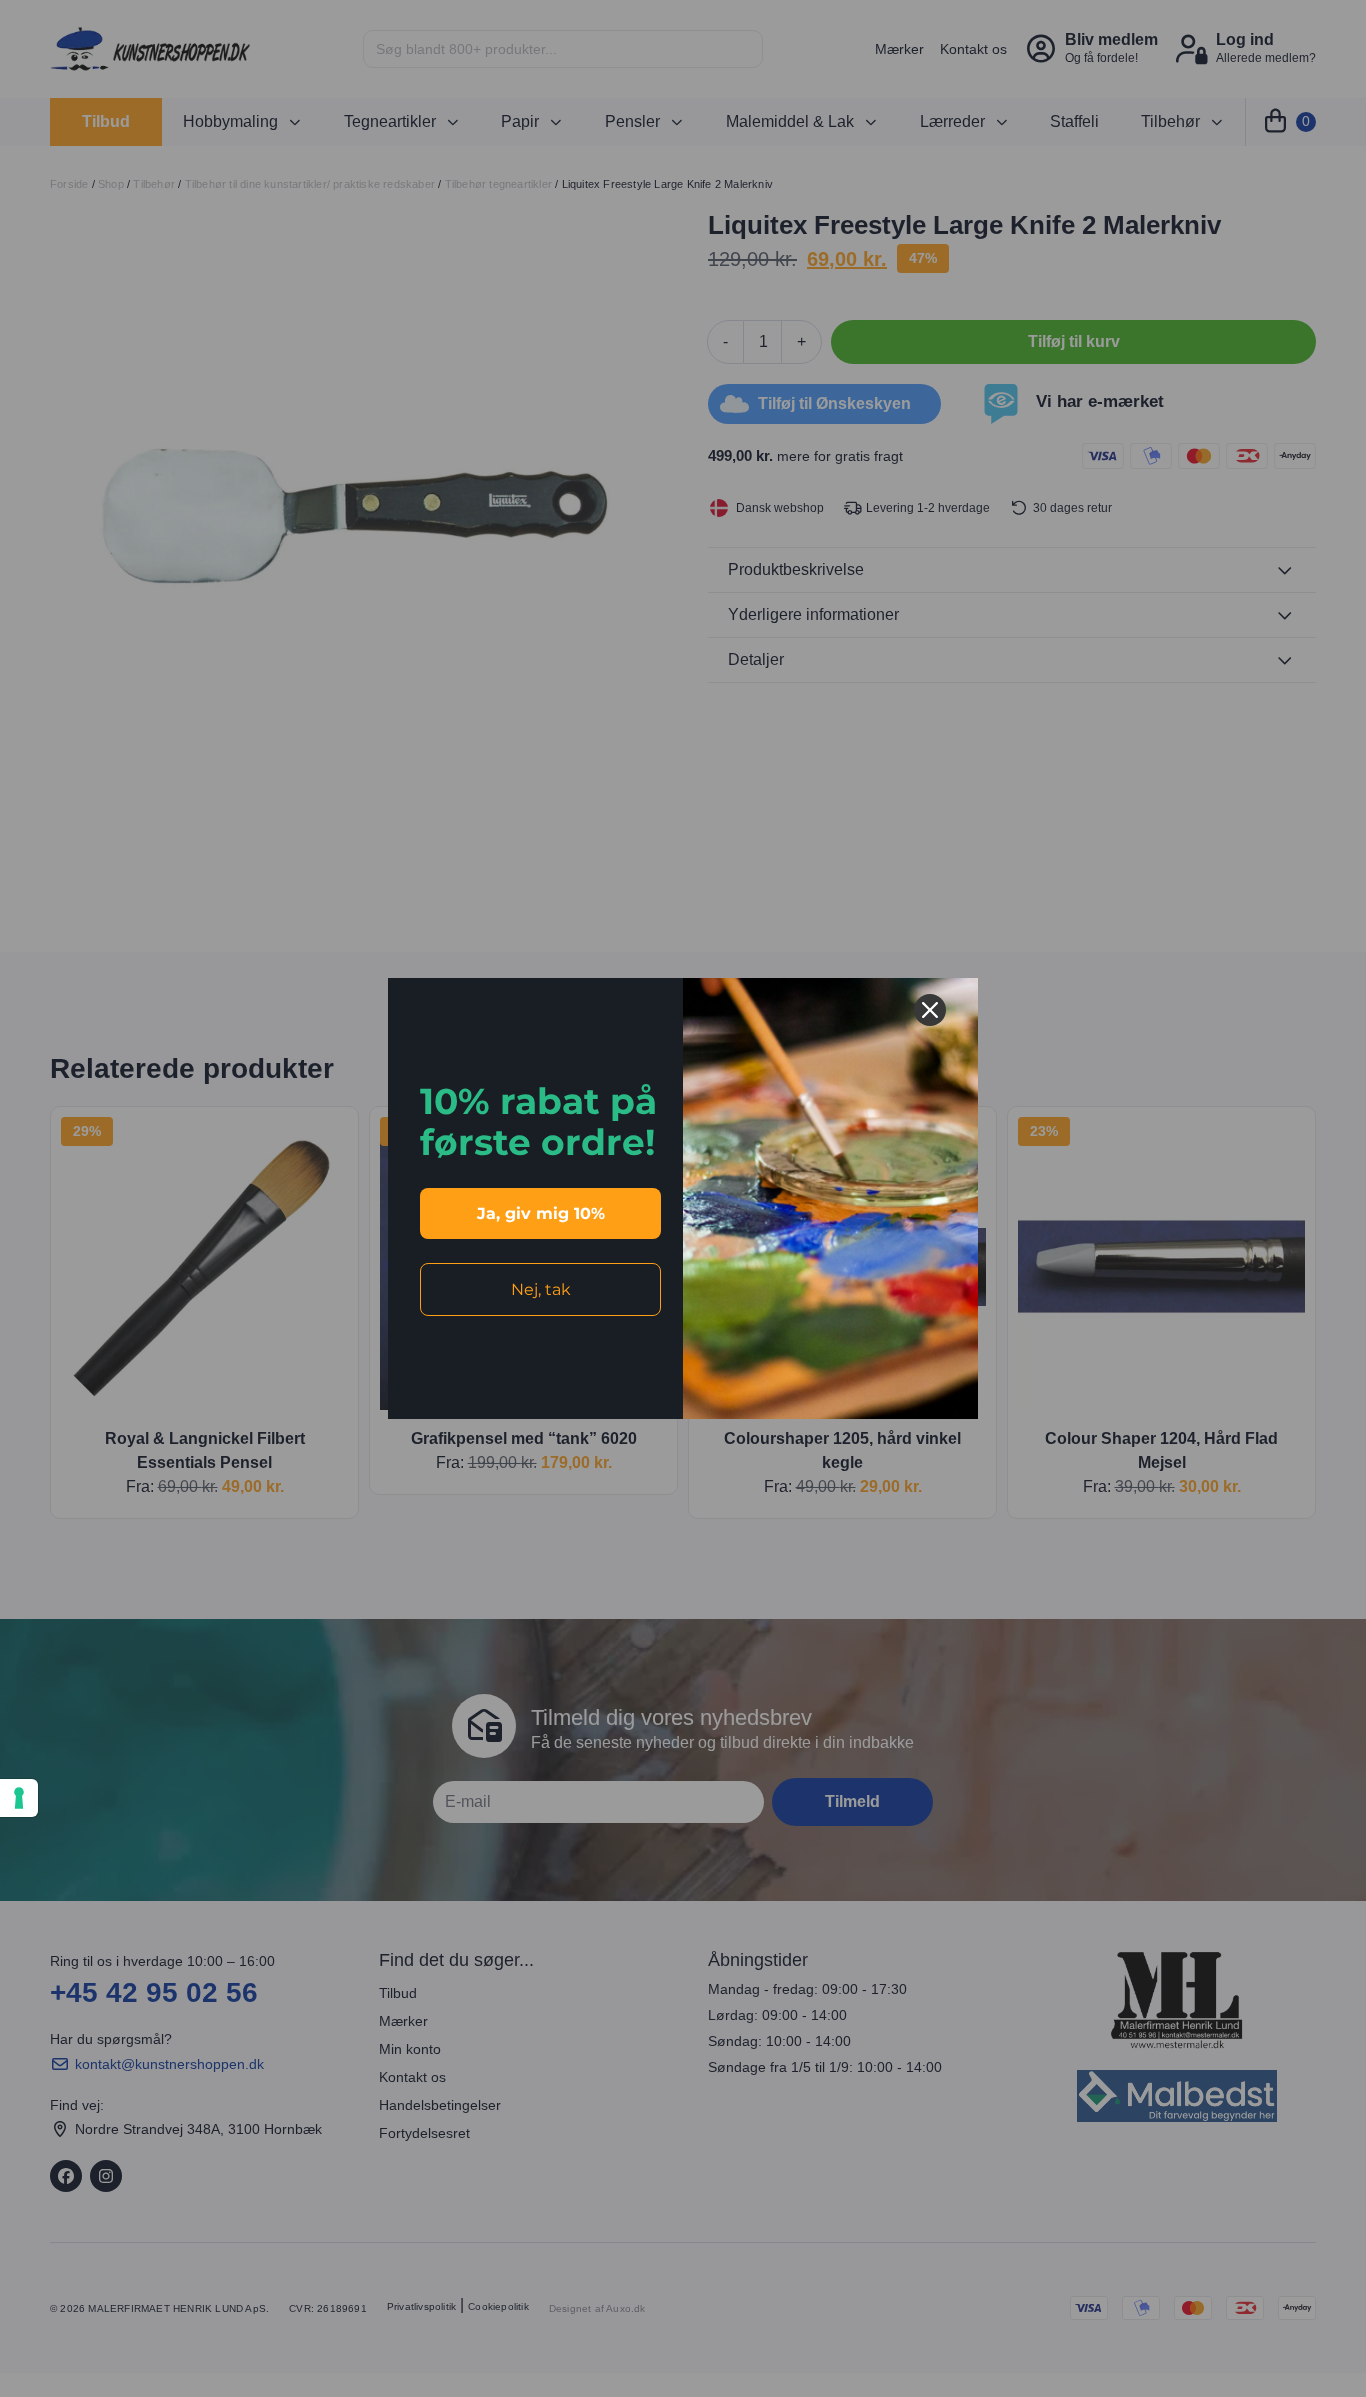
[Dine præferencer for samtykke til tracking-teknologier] (19, 1798)
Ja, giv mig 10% (541, 1213)
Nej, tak (541, 1289)
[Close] (930, 1010)
